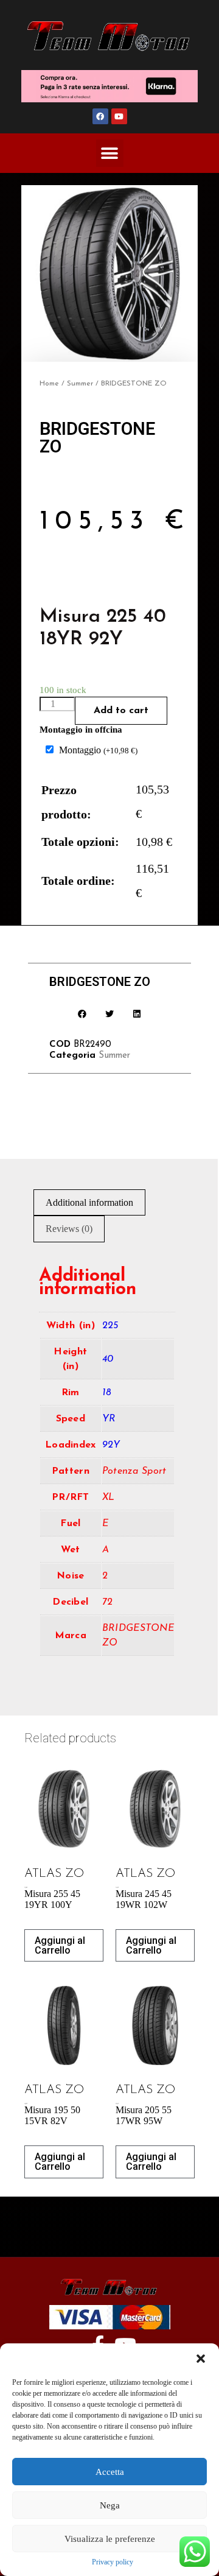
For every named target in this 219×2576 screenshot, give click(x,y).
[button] (201, 2359)
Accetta (110, 2472)
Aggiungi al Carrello (60, 1945)
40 (108, 1359)
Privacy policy (113, 2562)
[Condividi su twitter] (110, 1014)
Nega (110, 2505)
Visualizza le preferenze (110, 2539)
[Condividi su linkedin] (137, 1014)
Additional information (89, 1202)
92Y (111, 1445)
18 (107, 1393)
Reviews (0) (69, 1229)
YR (109, 1419)
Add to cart (121, 711)
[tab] (89, 1203)
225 (110, 1326)
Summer (80, 384)
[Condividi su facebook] (82, 1014)
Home (49, 384)
